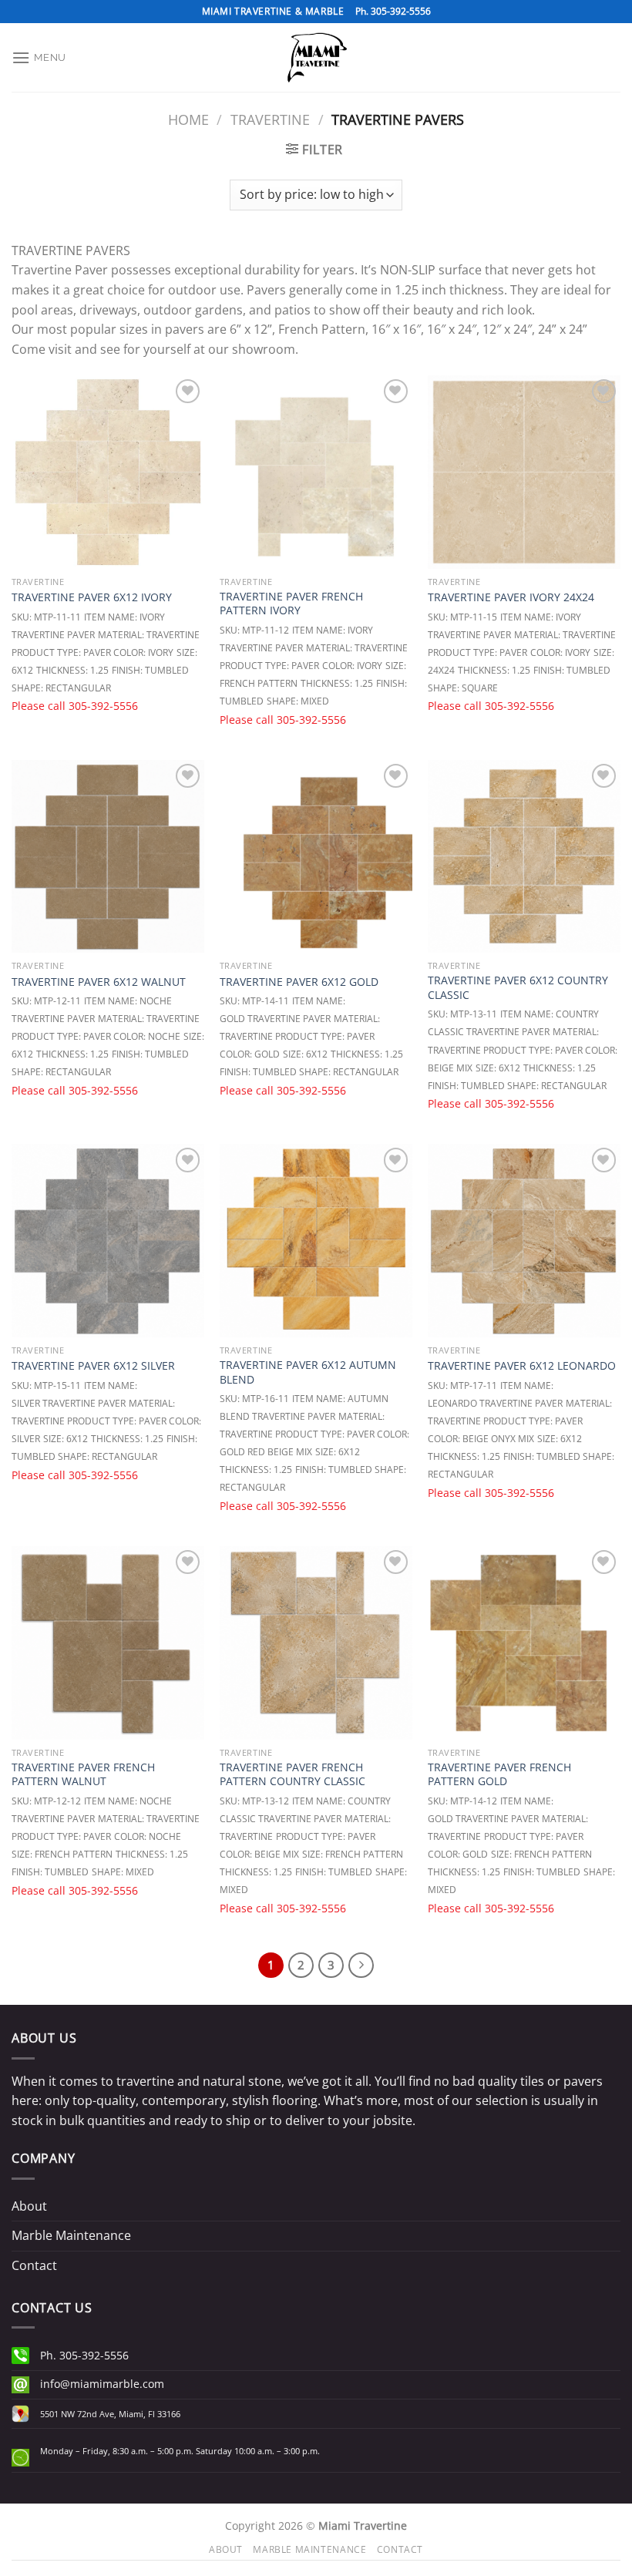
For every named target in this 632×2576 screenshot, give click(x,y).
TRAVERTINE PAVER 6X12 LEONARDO (522, 1366)
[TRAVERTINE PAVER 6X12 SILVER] (108, 1240)
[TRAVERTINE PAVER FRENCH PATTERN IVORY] (316, 472)
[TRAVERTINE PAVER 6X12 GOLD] (316, 856)
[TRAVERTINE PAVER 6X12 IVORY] (108, 472)
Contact (34, 2265)
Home (188, 119)
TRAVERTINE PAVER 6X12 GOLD (299, 982)
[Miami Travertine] (316, 57)
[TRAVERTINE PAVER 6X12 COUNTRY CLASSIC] (524, 856)
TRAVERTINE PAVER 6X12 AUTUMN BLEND (308, 1372)
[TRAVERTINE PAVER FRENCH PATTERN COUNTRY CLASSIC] (316, 1643)
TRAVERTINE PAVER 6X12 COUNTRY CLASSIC (518, 988)
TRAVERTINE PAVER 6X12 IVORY (92, 597)
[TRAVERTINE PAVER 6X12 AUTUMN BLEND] (316, 1240)
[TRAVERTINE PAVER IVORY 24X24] (524, 472)
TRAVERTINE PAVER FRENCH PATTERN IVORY (291, 604)
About (29, 2206)
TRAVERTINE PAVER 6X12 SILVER (93, 1366)
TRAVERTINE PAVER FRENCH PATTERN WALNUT (83, 1775)
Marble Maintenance (71, 2235)
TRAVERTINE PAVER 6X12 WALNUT (99, 982)
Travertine (270, 119)
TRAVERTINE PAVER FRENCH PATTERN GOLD (499, 1775)
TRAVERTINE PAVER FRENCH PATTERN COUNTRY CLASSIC (292, 1775)
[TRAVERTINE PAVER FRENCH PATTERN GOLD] (524, 1643)
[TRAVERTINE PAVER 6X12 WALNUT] (108, 856)
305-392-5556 (103, 706)
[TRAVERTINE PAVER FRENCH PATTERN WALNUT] (108, 1643)
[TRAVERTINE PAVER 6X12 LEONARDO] (524, 1240)
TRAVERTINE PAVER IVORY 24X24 (511, 597)
